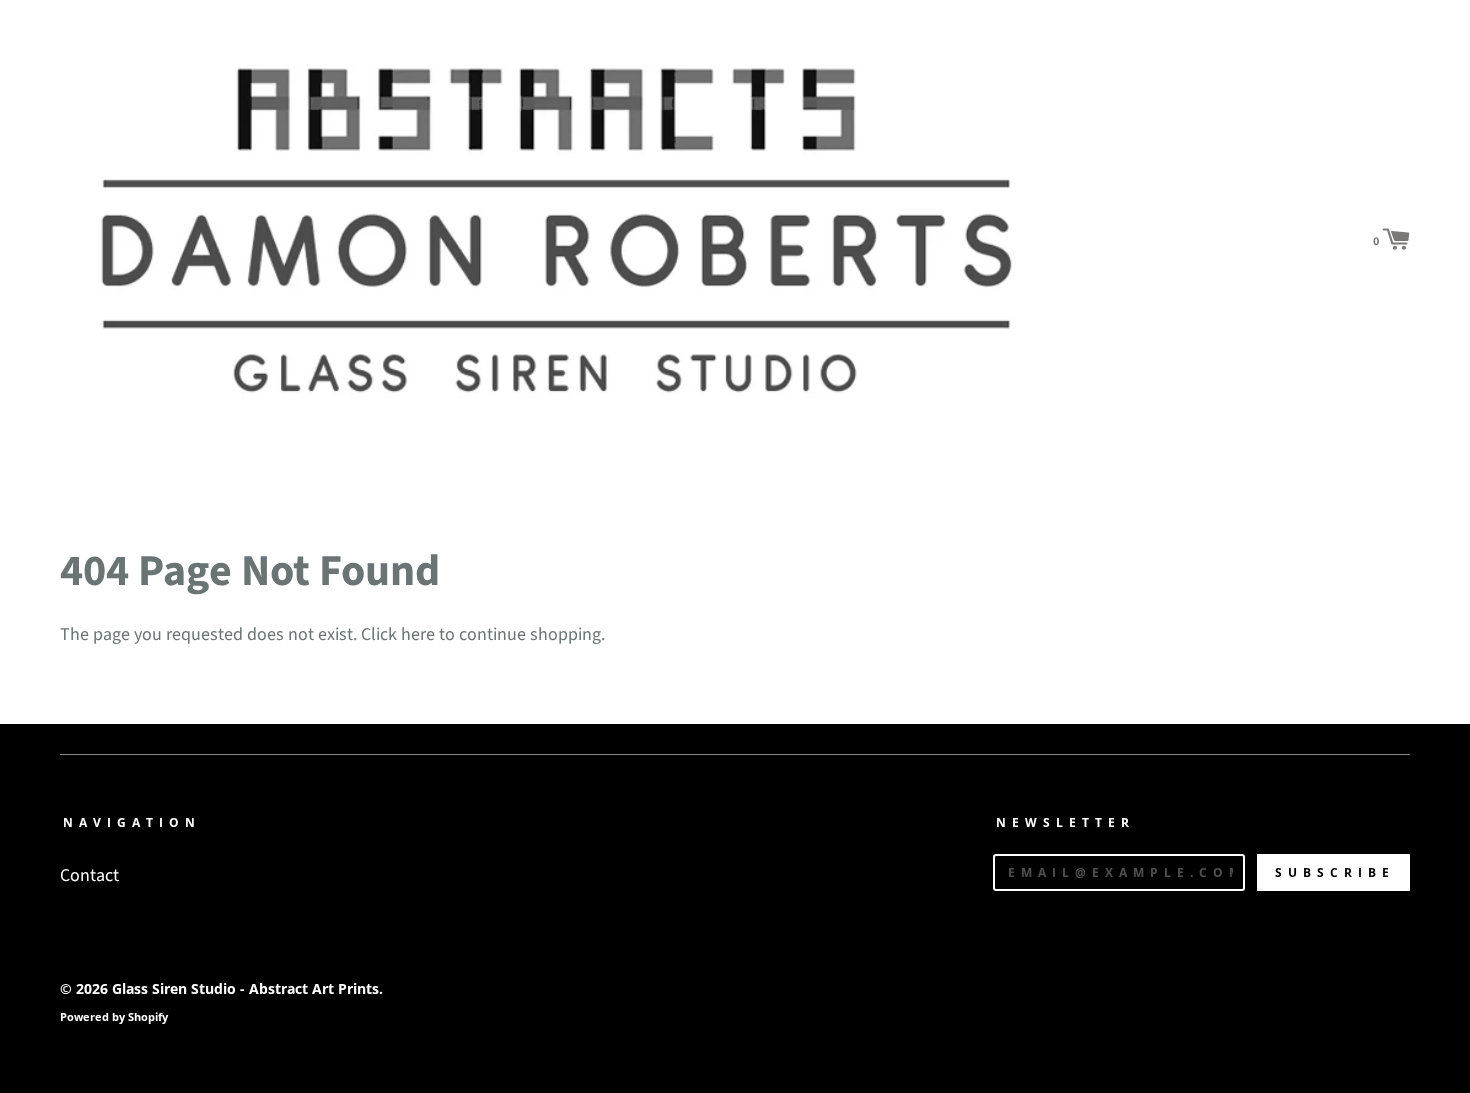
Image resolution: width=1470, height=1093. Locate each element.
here (418, 634)
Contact (89, 875)
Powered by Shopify (114, 1016)
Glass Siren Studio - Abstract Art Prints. (247, 988)
